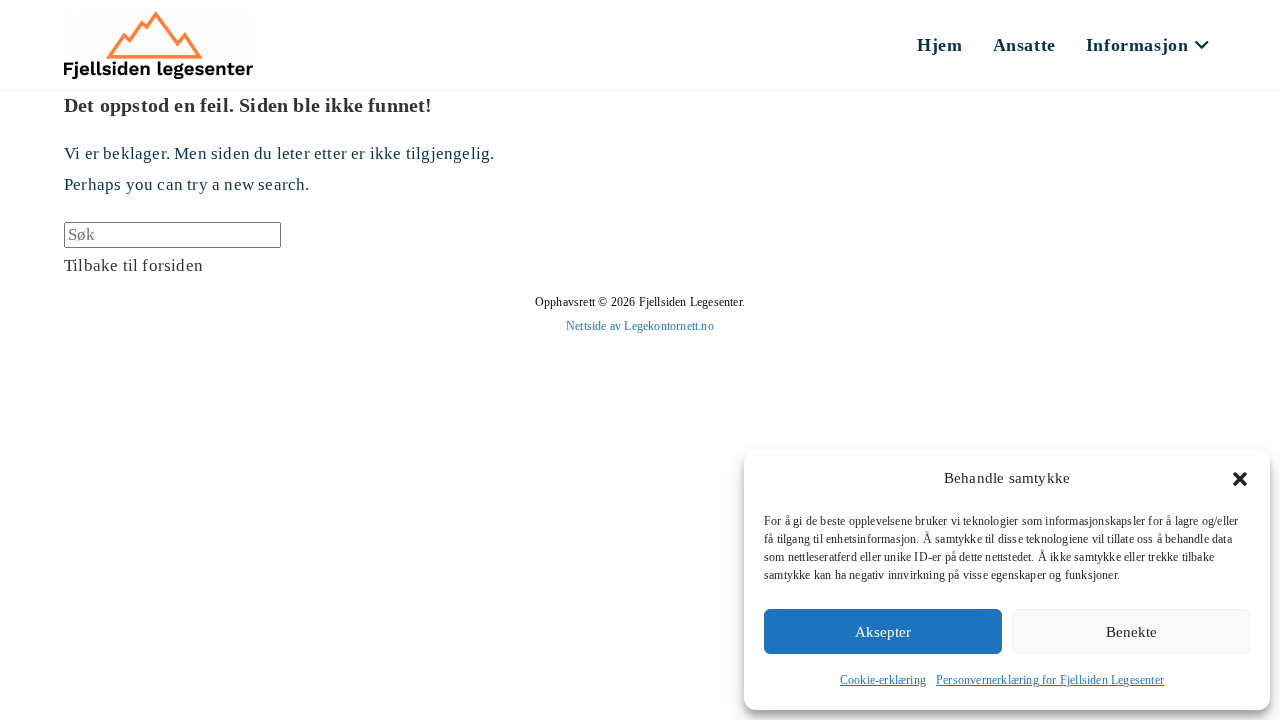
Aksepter (883, 632)
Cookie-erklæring (883, 680)
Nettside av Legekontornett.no (640, 326)
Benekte (1131, 632)
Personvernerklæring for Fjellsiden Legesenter (1050, 680)
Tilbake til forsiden (133, 265)
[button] (1240, 479)
